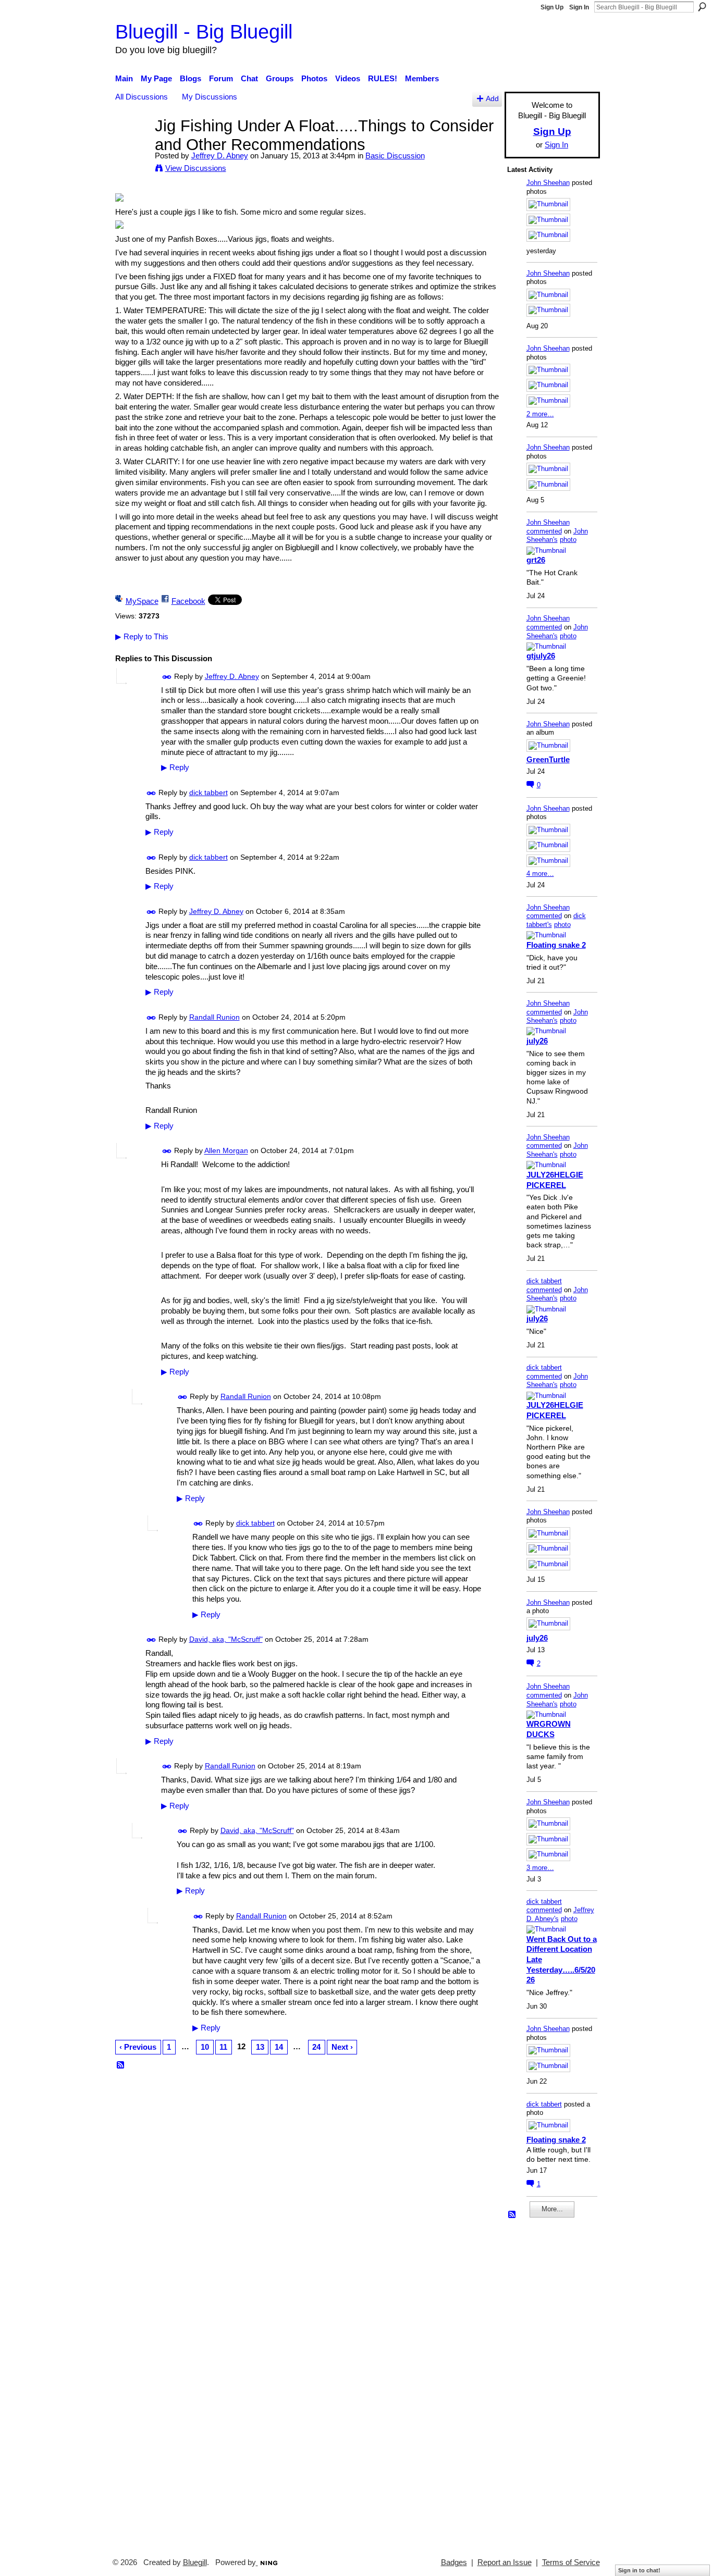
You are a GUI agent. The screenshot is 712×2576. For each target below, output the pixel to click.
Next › (342, 2047)
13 (260, 2047)
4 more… (540, 874)
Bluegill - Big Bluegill (204, 32)
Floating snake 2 (556, 945)
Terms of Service (571, 2562)
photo (568, 540)
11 (223, 2047)
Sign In (579, 7)
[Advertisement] (538, 2383)
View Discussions (196, 168)
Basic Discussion (395, 156)
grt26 (536, 560)
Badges (454, 2562)
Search (702, 7)
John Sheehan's (557, 536)
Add (492, 99)
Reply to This (142, 636)
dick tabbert (208, 792)
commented (544, 531)
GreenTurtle (548, 759)
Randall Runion (214, 1017)
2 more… (540, 414)
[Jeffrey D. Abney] (132, 145)
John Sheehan (548, 183)
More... (552, 2209)
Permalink (167, 677)
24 (316, 2047)
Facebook (188, 601)
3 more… (540, 1868)
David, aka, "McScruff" (226, 1639)
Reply (175, 767)
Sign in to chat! (639, 2570)
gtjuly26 (541, 656)
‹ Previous (138, 2047)
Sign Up (552, 7)
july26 (537, 1041)
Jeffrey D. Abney (220, 156)
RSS (121, 2065)
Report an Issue (505, 2562)
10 (205, 2047)
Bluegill (195, 2562)
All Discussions (142, 97)
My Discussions (210, 97)
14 (279, 2047)
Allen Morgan (226, 1151)
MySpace (142, 601)
